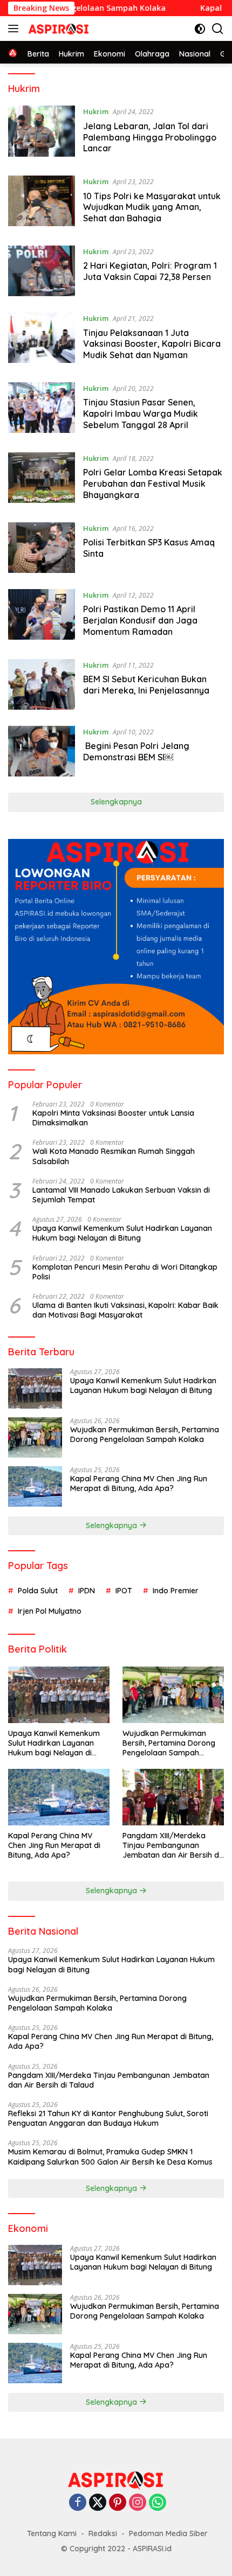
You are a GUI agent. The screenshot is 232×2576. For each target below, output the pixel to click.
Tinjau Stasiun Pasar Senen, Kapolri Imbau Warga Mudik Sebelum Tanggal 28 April (141, 414)
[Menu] (15, 29)
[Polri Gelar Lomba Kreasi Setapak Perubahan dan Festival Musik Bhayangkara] (42, 479)
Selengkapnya (116, 802)
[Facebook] (78, 2503)
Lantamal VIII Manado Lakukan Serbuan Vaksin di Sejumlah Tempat (121, 1195)
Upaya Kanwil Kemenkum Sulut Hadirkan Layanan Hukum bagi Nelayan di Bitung (122, 1233)
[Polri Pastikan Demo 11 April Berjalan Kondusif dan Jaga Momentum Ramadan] (42, 616)
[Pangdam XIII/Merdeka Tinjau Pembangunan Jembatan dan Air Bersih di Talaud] (173, 1797)
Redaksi (103, 2533)
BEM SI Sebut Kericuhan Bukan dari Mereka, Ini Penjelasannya (146, 685)
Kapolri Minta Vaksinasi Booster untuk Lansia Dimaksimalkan (113, 1118)
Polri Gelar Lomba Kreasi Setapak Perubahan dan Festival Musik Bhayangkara (153, 484)
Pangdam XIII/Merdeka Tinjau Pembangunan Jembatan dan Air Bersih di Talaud (172, 1846)
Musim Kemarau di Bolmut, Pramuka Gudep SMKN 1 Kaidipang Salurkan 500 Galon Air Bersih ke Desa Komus (110, 2157)
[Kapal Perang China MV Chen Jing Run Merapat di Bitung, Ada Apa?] (35, 1486)
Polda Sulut (38, 1591)
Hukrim (96, 111)
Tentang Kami (52, 2533)
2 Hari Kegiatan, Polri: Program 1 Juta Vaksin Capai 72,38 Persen (150, 271)
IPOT (124, 1591)
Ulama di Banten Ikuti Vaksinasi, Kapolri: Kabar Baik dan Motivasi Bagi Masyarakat (125, 1310)
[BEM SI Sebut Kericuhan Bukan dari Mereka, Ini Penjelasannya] (42, 684)
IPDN (87, 1591)
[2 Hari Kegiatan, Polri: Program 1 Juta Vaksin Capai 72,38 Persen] (42, 271)
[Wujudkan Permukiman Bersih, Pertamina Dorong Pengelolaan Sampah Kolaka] (35, 1437)
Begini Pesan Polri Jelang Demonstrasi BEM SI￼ (136, 751)
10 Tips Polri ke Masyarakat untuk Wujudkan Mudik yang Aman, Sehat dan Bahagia (152, 207)
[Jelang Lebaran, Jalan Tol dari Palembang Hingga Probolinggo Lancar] (42, 132)
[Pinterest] (118, 2503)
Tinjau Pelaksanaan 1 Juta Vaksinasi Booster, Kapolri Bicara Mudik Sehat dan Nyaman (152, 344)
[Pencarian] (218, 29)
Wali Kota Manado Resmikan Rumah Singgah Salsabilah (114, 1156)
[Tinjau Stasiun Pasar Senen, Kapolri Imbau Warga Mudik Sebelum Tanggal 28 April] (42, 409)
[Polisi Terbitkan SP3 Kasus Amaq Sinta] (42, 548)
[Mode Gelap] (200, 29)
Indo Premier (176, 1591)
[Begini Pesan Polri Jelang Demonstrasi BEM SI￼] (42, 751)
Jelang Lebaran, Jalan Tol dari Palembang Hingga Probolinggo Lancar (150, 137)
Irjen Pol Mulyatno (50, 1611)
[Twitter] (98, 2503)
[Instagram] (138, 2503)
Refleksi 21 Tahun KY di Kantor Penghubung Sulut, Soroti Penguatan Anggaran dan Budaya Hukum (108, 2118)
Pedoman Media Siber (168, 2533)
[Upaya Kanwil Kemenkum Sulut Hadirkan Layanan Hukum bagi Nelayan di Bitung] (35, 1388)
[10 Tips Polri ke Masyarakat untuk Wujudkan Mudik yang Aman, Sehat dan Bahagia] (42, 202)
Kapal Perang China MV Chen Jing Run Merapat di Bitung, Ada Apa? (139, 1483)
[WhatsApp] (158, 2503)
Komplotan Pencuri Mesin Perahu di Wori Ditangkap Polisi (125, 1272)
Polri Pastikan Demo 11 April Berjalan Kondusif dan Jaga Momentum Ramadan (140, 620)
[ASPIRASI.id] (57, 29)
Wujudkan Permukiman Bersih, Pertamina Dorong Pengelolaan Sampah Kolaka (145, 1434)
